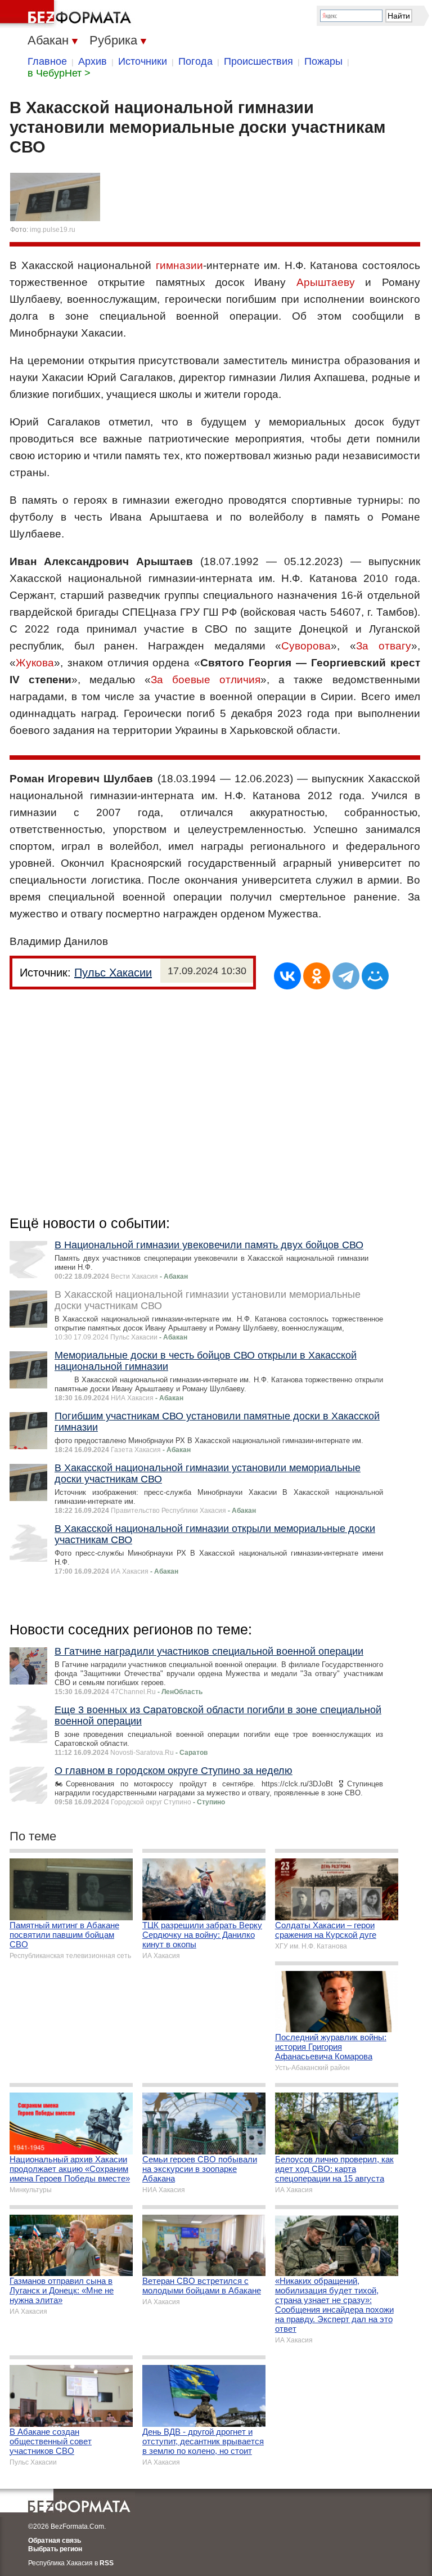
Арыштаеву (326, 282)
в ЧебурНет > (59, 73)
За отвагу (384, 646)
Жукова (35, 663)
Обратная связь (55, 2541)
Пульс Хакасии (113, 973)
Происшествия (258, 61)
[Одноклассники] (317, 976)
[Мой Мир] (375, 976)
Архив (93, 61)
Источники (143, 61)
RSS (107, 2563)
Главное (47, 61)
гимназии (179, 265)
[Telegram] (346, 976)
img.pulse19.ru (53, 230)
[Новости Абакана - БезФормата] (67, 14)
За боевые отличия (206, 680)
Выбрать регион (55, 2549)
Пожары (323, 61)
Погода (195, 61)
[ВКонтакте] (287, 976)
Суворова (306, 646)
